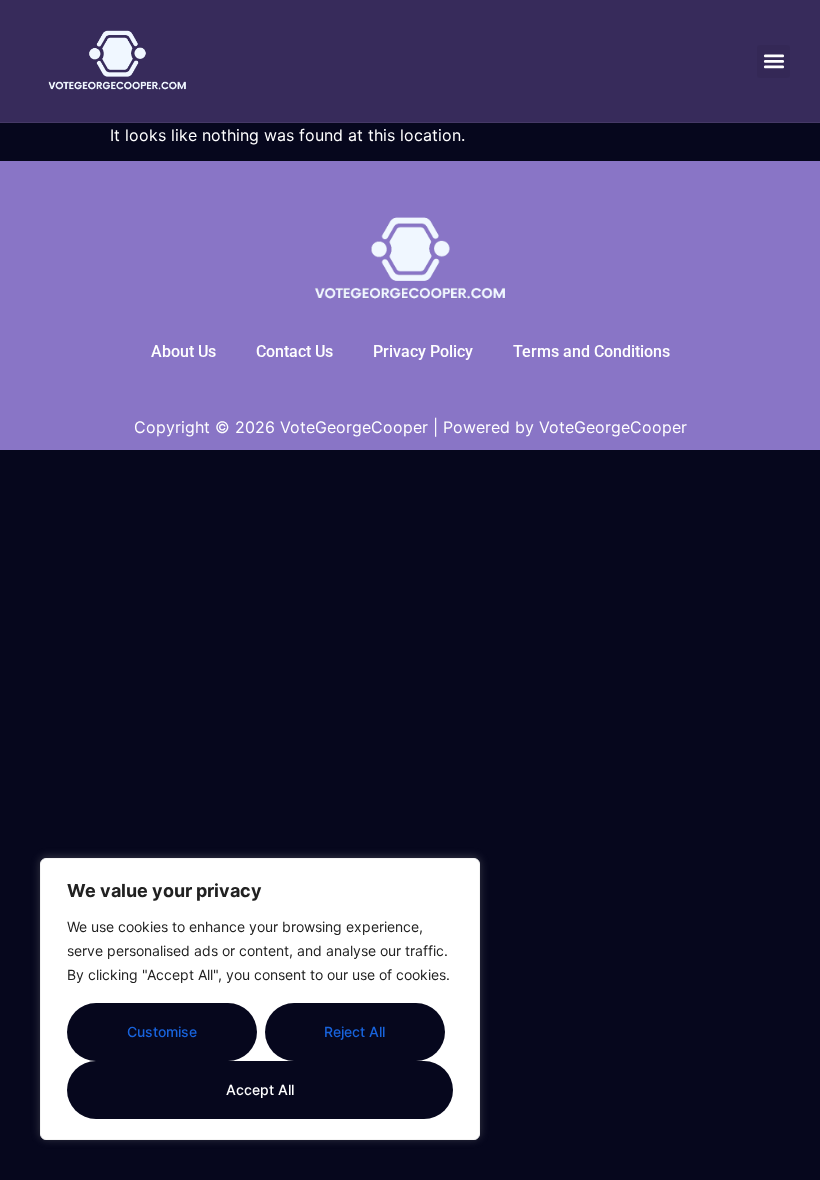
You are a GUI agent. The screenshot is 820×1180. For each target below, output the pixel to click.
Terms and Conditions (591, 351)
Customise (162, 1031)
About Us (183, 351)
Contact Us (294, 351)
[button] (773, 61)
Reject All (354, 1031)
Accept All (260, 1089)
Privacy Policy (423, 351)
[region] (260, 999)
